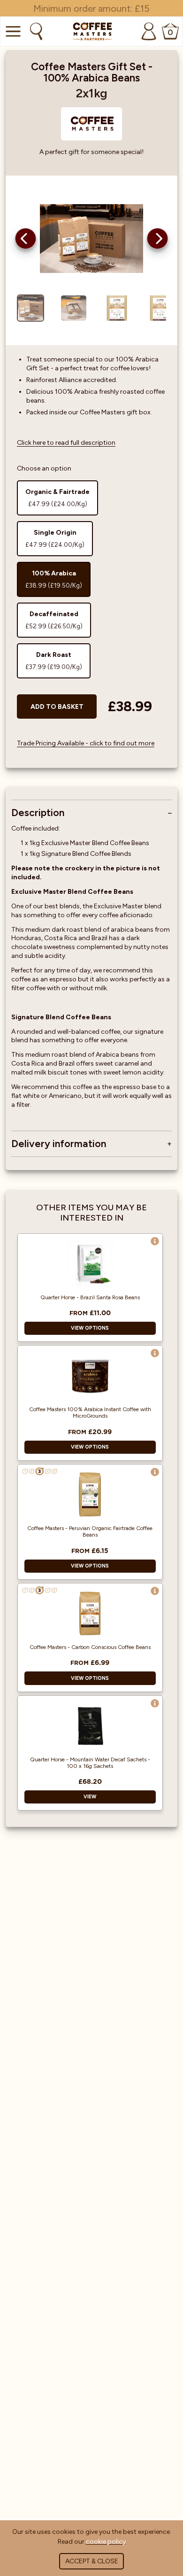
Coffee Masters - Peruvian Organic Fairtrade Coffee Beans (90, 1531)
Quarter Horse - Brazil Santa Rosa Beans (90, 1297)
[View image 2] (74, 308)
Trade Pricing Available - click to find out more (86, 743)
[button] (26, 239)
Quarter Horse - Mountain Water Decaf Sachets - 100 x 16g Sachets (90, 1763)
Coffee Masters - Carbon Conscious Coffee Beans (90, 1647)
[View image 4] (160, 308)
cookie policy (106, 2542)
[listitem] (57, 498)
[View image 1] (30, 308)
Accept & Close (92, 2561)
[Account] (149, 31)
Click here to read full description (66, 443)
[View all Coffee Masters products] (91, 124)
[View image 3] (117, 308)
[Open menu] (12, 31)
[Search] (35, 31)
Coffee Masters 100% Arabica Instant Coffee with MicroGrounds (90, 1413)
